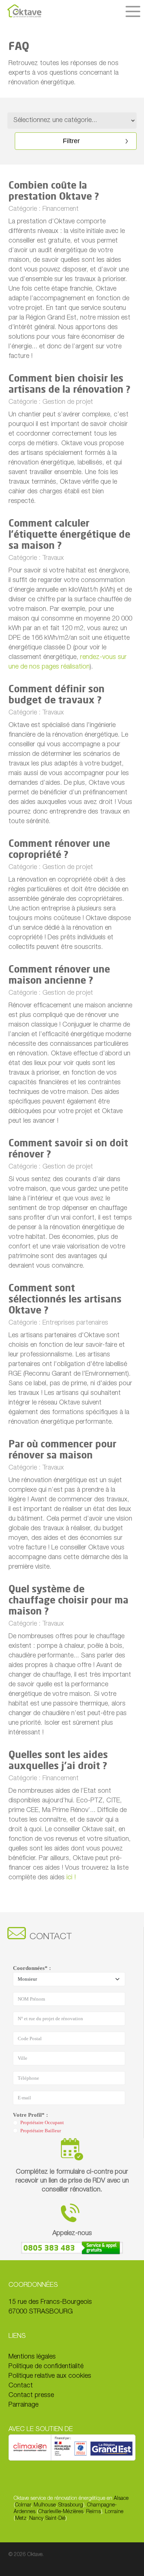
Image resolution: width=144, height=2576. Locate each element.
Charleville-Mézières (61, 2512)
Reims (93, 2512)
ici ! (71, 1878)
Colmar (23, 2505)
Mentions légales (32, 2357)
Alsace (121, 2499)
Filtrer (71, 141)
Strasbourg (71, 2505)
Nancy (36, 2519)
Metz (21, 2519)
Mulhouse (45, 2505)
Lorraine (114, 2512)
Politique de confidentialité (46, 2367)
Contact (21, 2386)
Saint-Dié (55, 2519)
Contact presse (31, 2396)
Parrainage (23, 2405)
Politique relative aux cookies (50, 2376)
